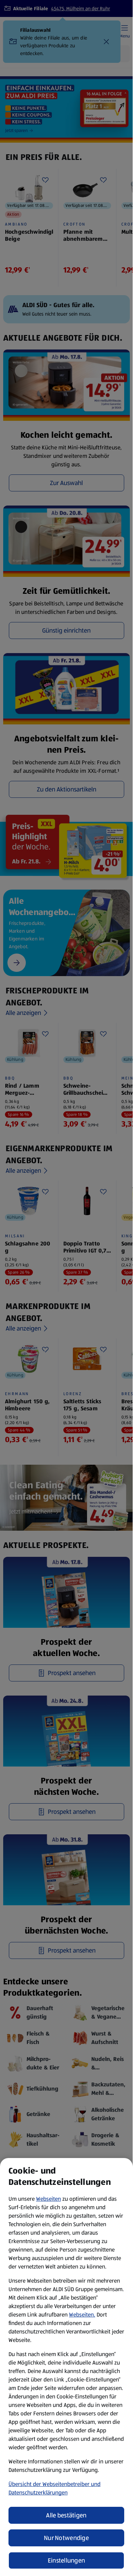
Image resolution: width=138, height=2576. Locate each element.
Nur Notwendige (66, 2538)
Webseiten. (82, 2315)
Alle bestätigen (66, 2515)
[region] (66, 2367)
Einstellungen (67, 2560)
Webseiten (48, 2199)
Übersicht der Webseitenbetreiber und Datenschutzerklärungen (54, 2488)
